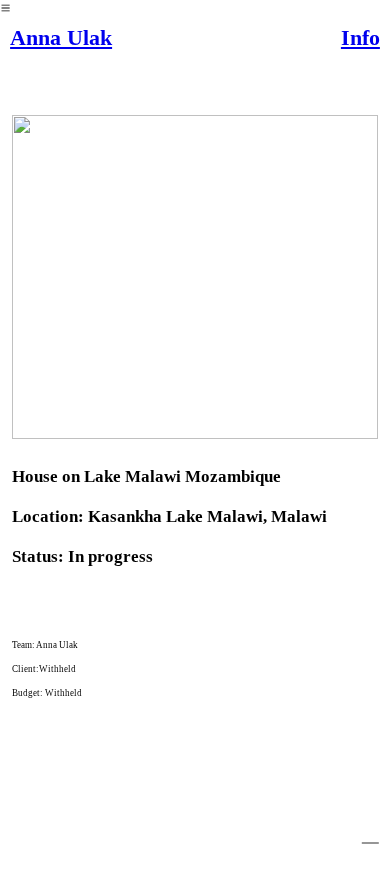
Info (360, 37)
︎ (370, 832)
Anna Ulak (61, 37)
